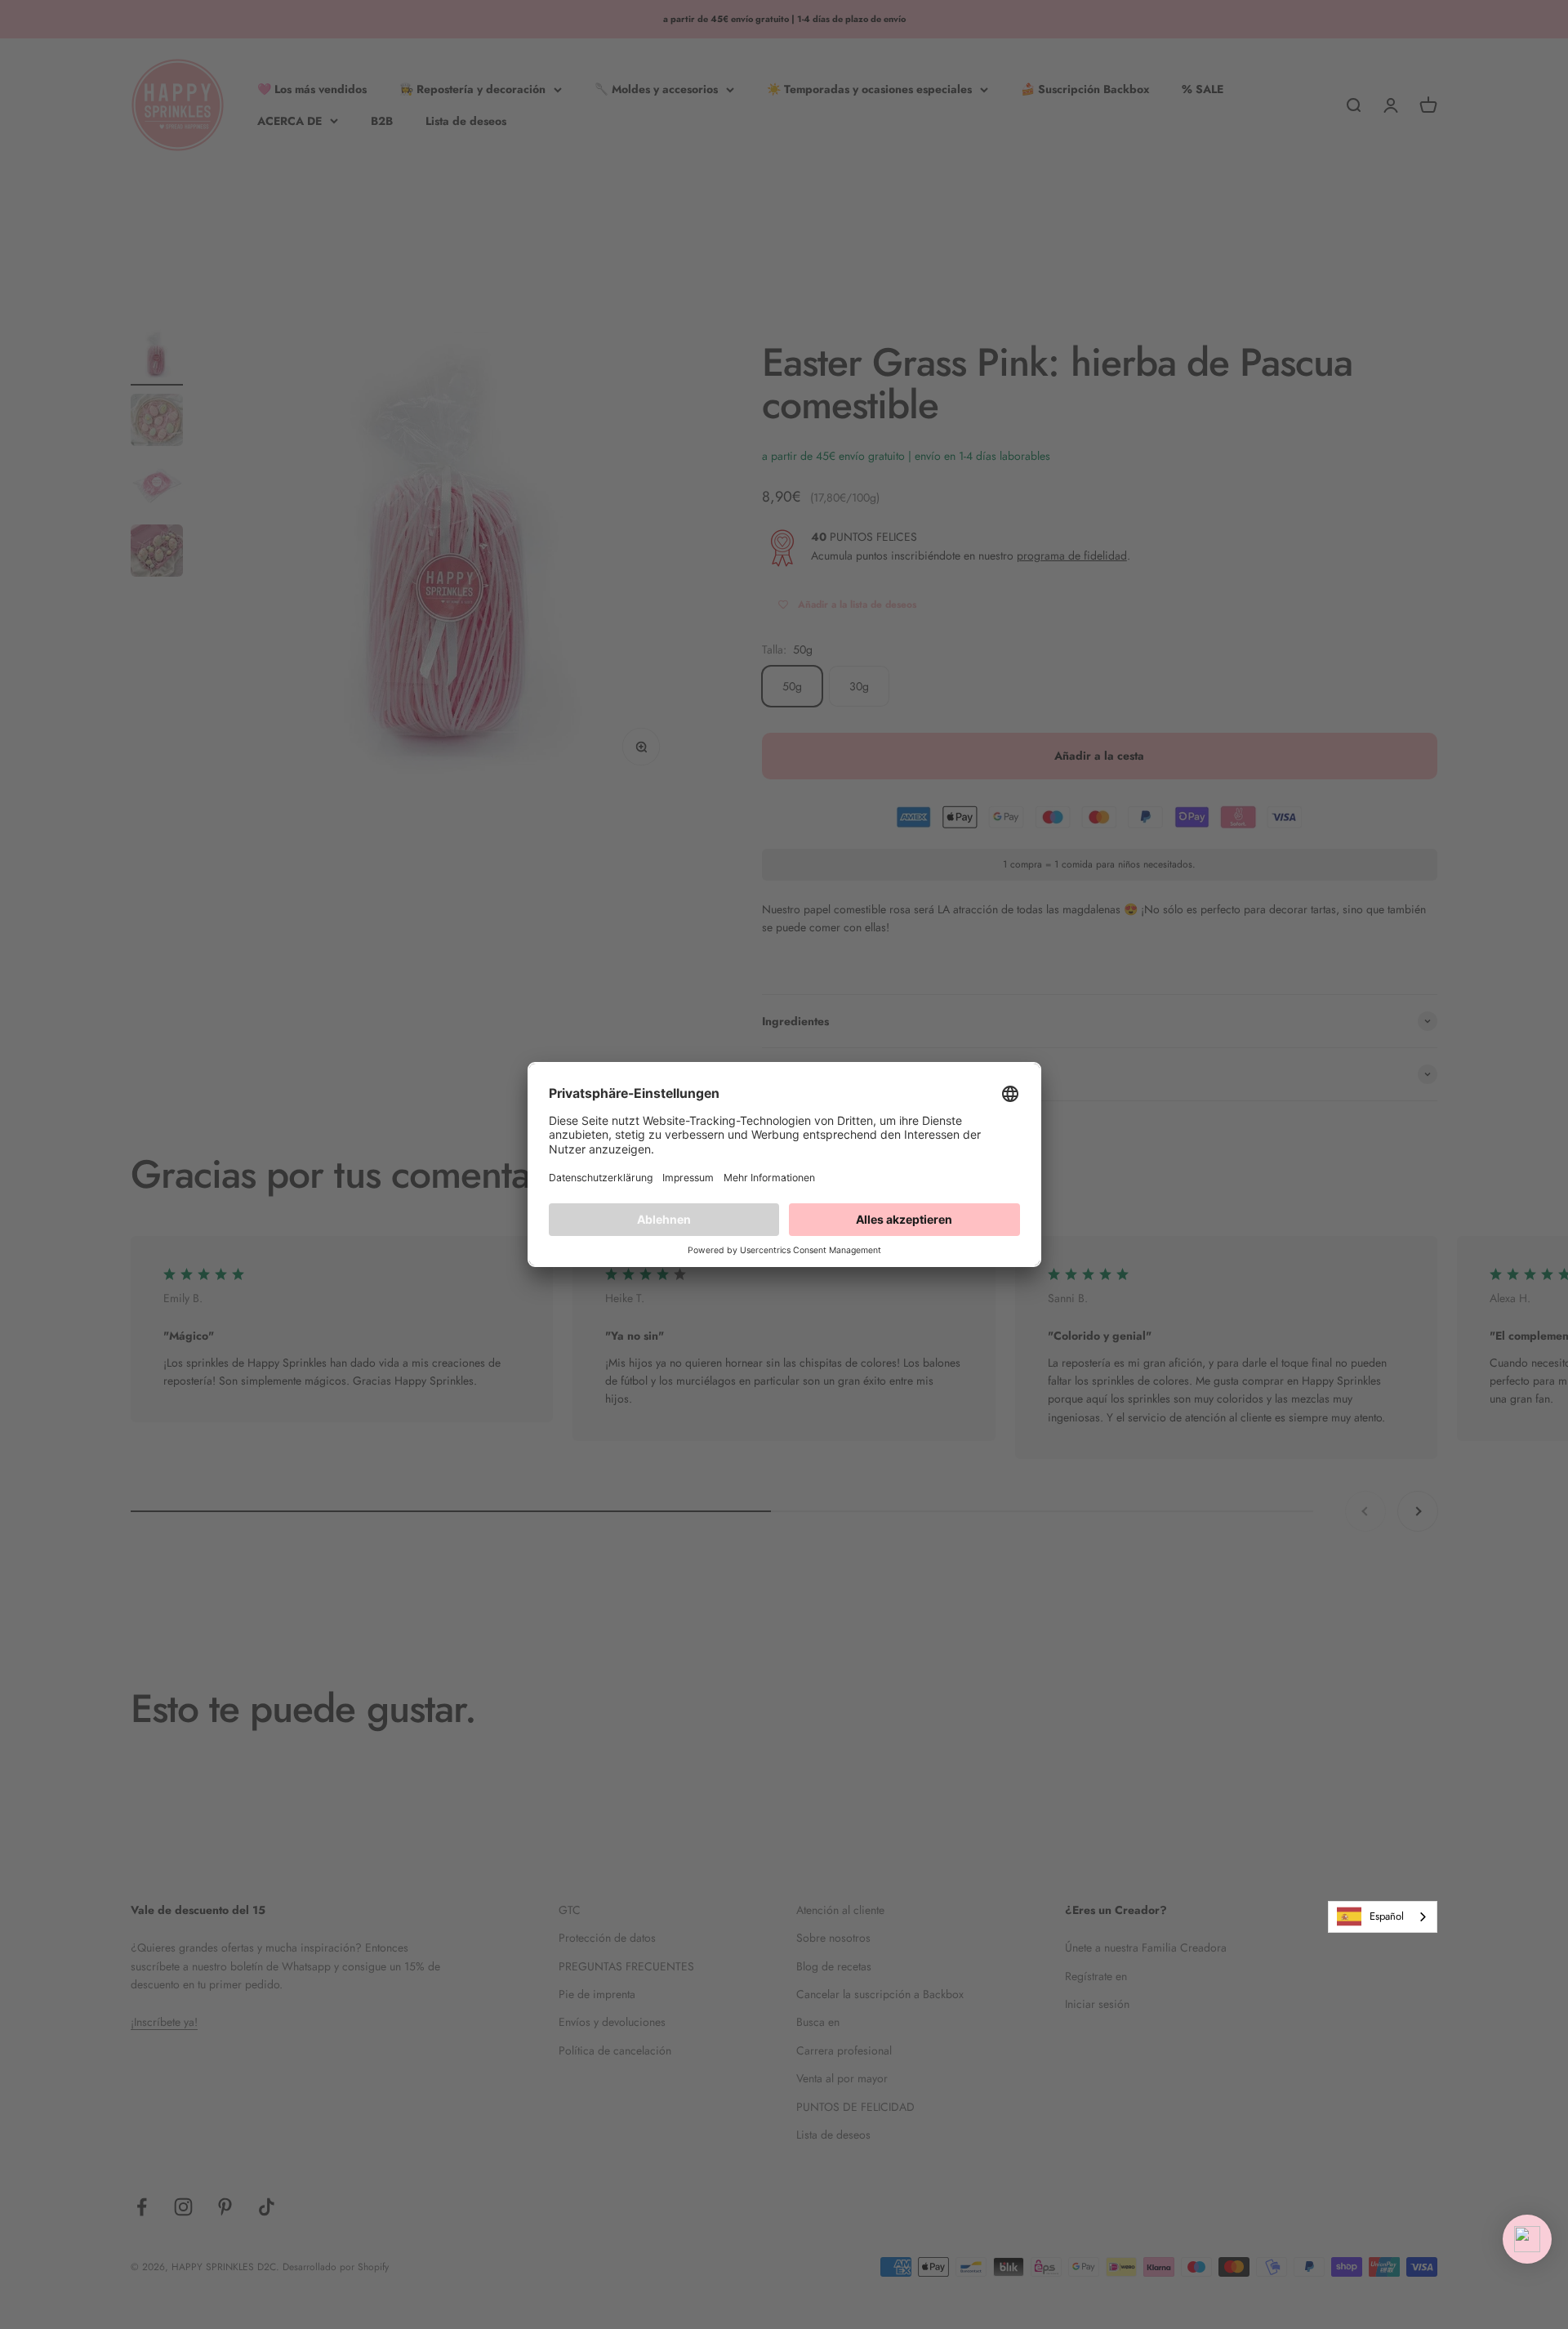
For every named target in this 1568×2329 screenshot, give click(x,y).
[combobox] (1383, 1917)
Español (1387, 1916)
